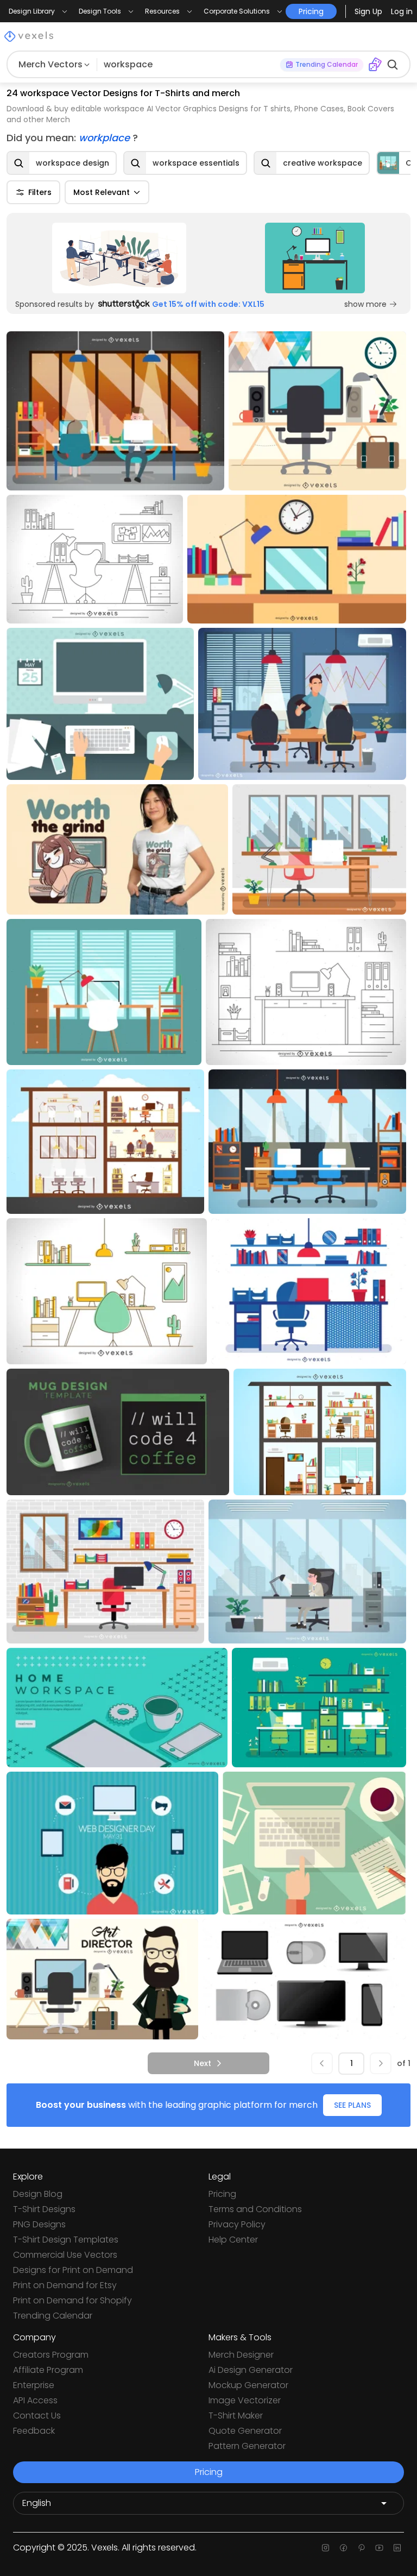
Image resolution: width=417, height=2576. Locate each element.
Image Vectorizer (245, 2400)
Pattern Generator (247, 2446)
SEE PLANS (352, 2105)
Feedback (34, 2431)
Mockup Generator (248, 2385)
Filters (40, 192)
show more (365, 304)
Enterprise (34, 2385)
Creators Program (51, 2355)
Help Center (233, 2240)
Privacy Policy (237, 2224)
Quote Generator (245, 2431)
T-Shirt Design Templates (66, 2240)
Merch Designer (241, 2355)
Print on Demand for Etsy (65, 2285)
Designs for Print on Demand (73, 2270)
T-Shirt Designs (44, 2209)
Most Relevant (102, 192)
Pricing (222, 2194)
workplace (106, 138)
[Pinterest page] (361, 2548)
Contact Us (37, 2416)
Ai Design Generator (251, 2370)
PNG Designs (39, 2224)
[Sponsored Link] (119, 258)
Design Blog (38, 2194)
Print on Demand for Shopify (72, 2300)
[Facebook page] (343, 2548)
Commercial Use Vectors (65, 2255)
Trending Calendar (53, 2316)
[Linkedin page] (397, 2548)
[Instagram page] (326, 2548)
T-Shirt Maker (236, 2416)
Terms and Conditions (255, 2209)
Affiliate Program (48, 2370)
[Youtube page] (379, 2548)
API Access (35, 2400)
